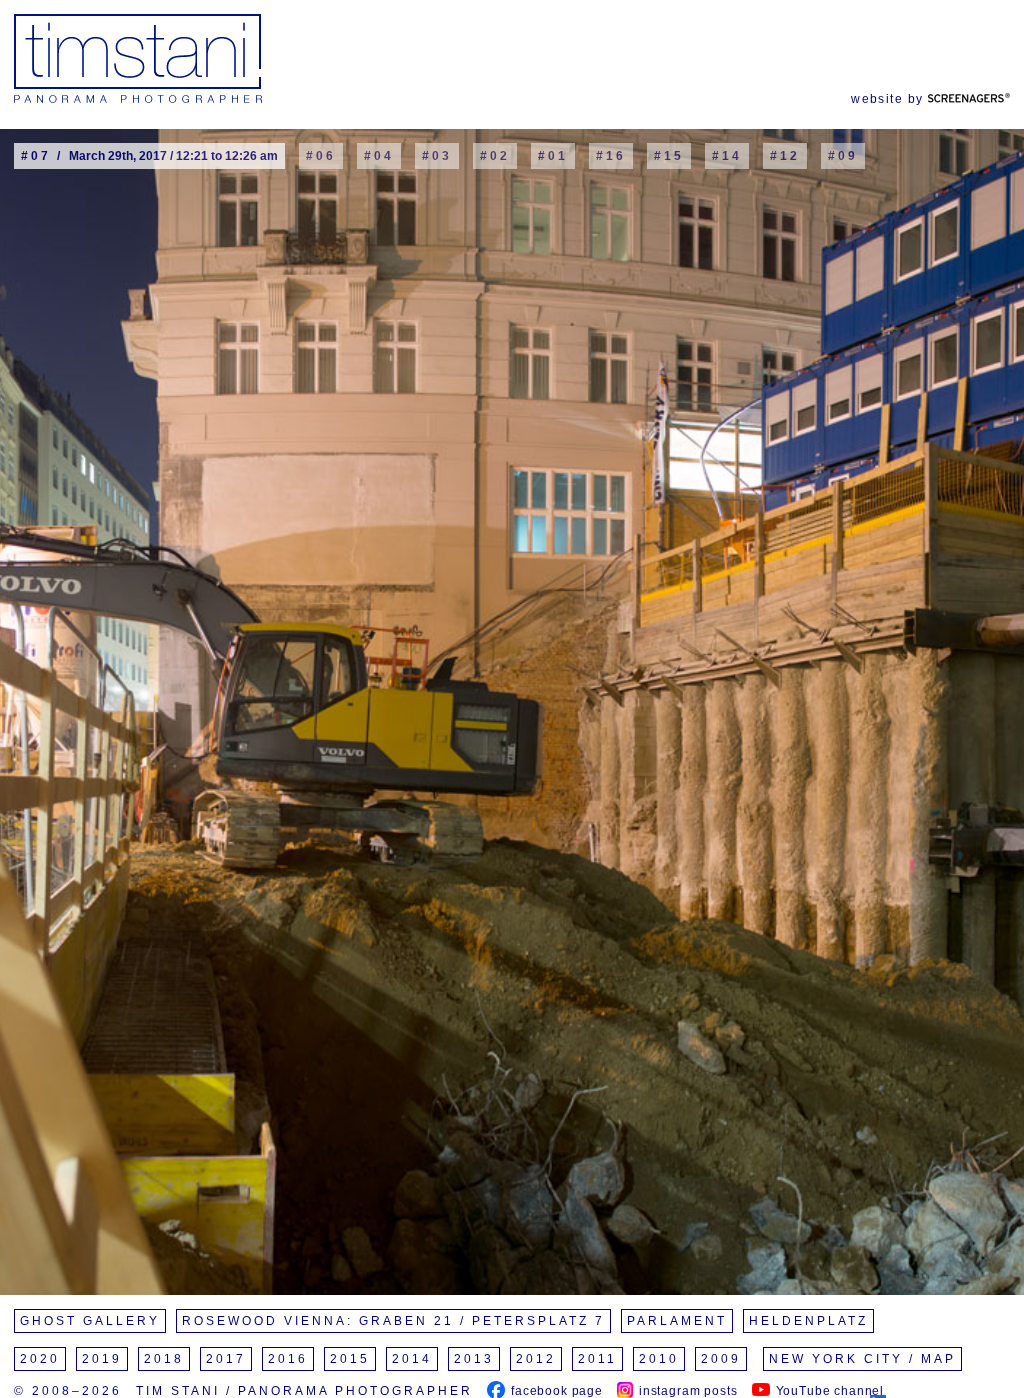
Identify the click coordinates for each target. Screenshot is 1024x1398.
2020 (40, 1359)
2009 (721, 1359)
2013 (474, 1359)
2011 (597, 1359)
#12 (785, 156)
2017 (226, 1359)
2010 (659, 1359)
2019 (102, 1359)
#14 (727, 156)
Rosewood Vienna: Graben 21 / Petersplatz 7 (393, 1321)
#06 (321, 156)
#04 (379, 156)
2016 (288, 1359)
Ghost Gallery (90, 1321)
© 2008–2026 (68, 1391)
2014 (412, 1359)
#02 (495, 156)
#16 (611, 156)
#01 (553, 156)
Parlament (677, 1321)
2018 (164, 1359)
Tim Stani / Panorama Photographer (304, 1391)
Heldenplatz (808, 1321)
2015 (350, 1359)
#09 (843, 156)
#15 (669, 156)
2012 (536, 1359)
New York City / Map (862, 1359)
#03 (437, 156)
